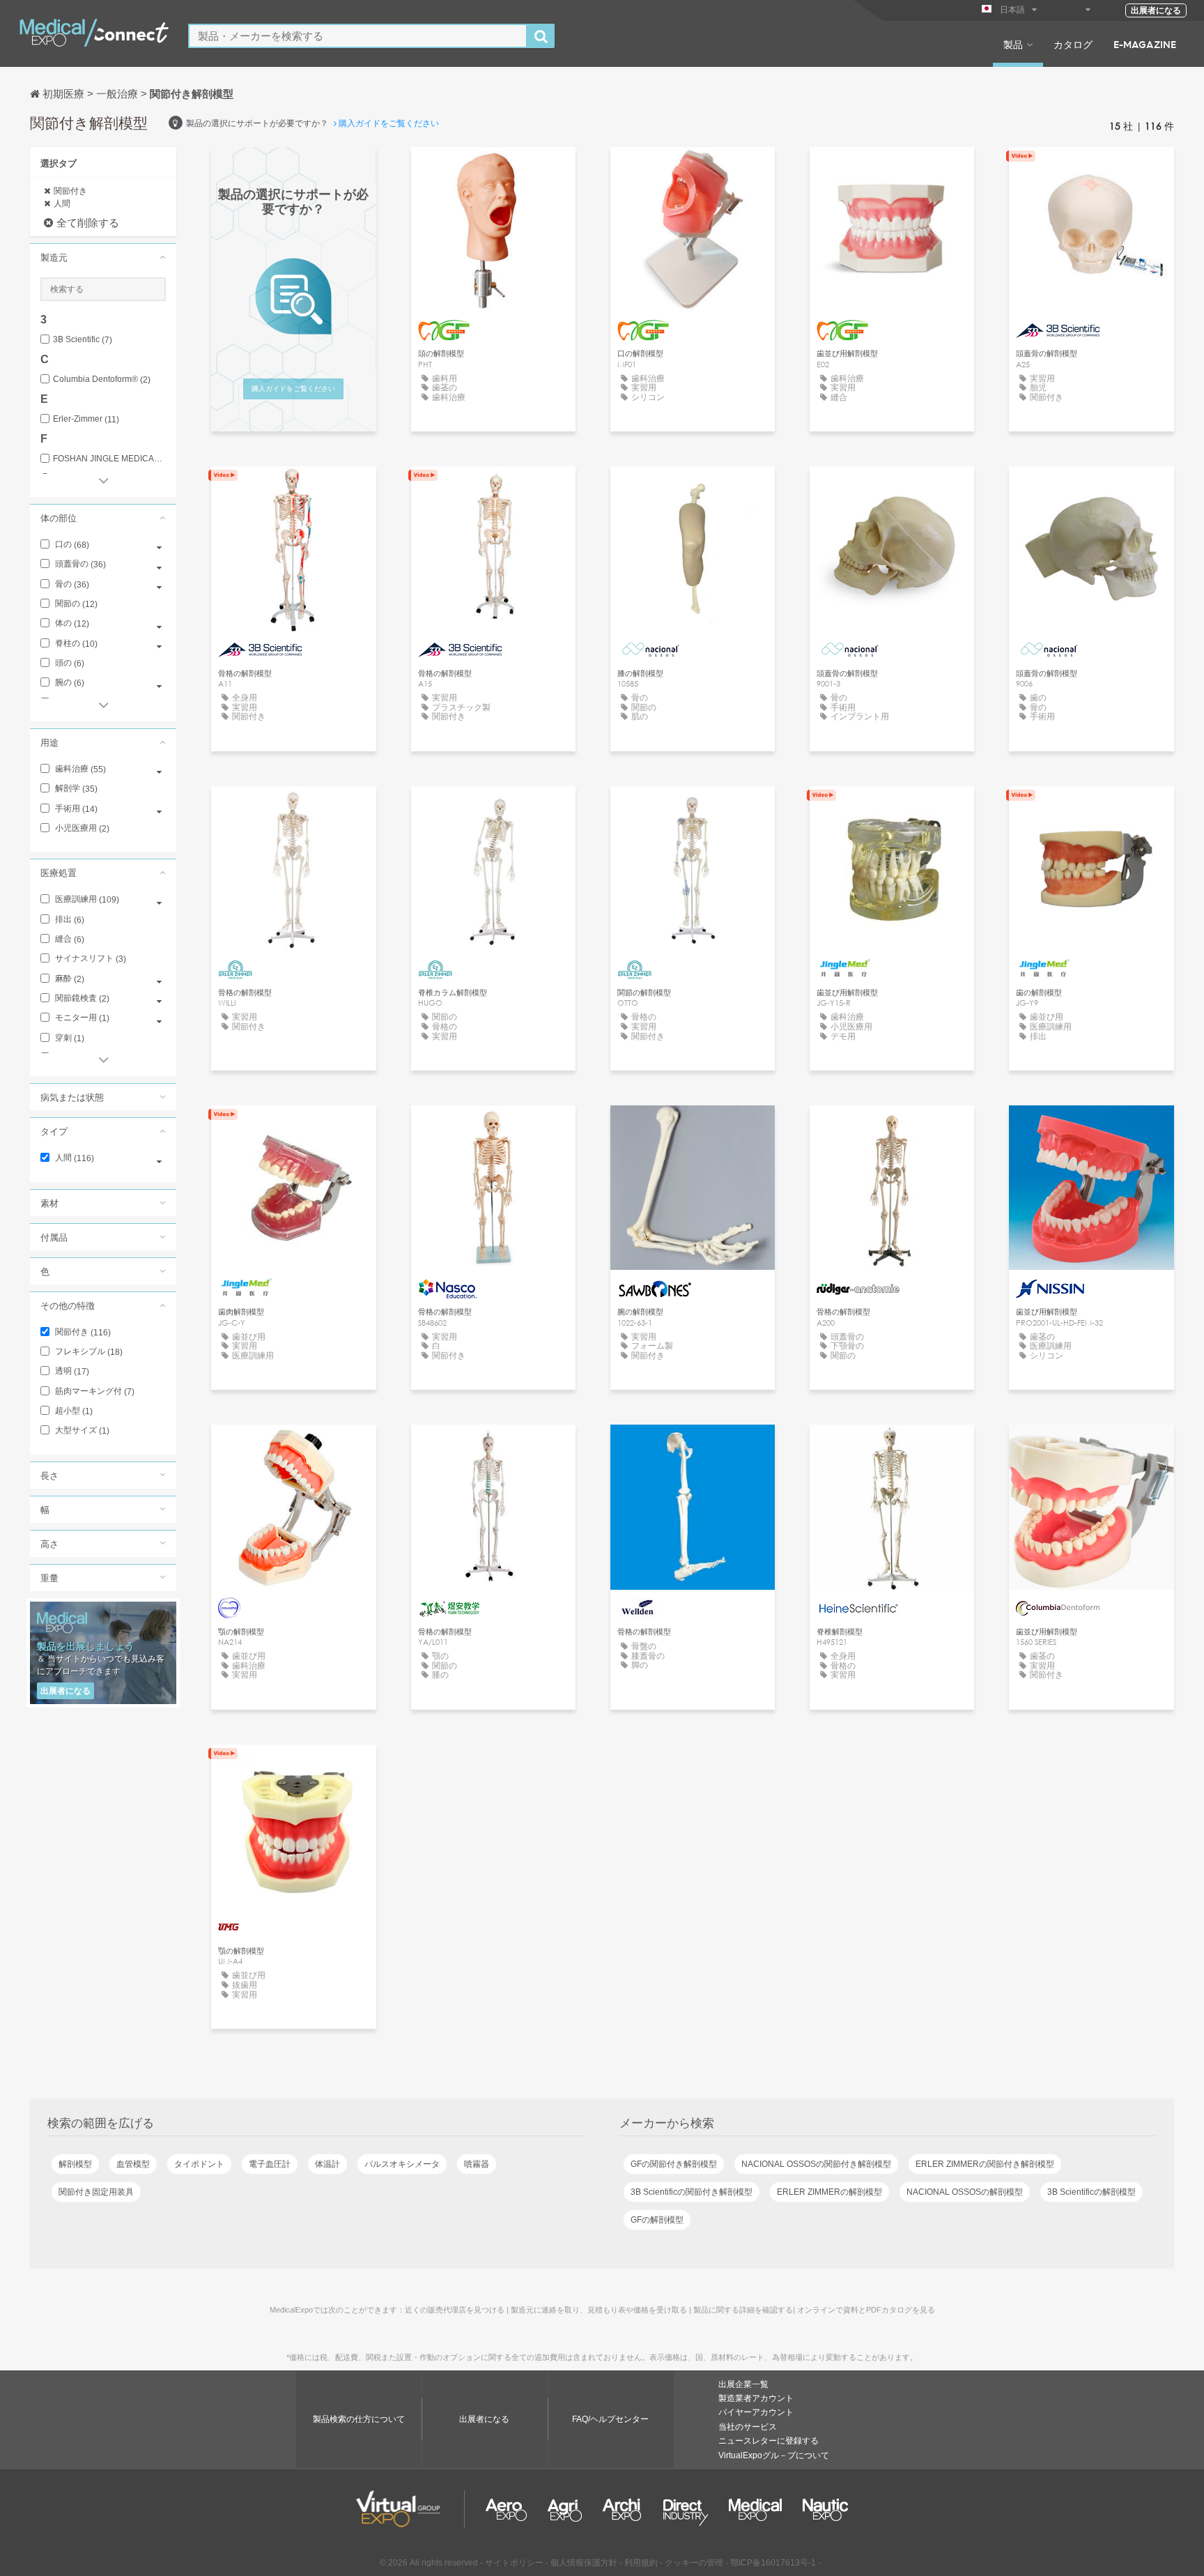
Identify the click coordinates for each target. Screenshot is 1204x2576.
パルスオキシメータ (402, 2164)
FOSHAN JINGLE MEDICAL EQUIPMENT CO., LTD (109, 459)
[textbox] (358, 36)
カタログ (1073, 44)
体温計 (327, 2164)
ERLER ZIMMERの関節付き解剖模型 (985, 2164)
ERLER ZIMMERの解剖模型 (829, 2192)
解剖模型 (75, 2164)
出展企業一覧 (743, 2384)
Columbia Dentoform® (102, 379)
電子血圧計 (270, 2164)
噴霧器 (477, 2164)
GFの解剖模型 (657, 2220)
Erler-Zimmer (86, 419)
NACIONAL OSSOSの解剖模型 (965, 2192)
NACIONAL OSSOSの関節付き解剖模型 (816, 2164)
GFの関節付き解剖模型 (674, 2164)
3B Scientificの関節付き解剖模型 (692, 2192)
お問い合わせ (493, 1129)
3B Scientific (83, 340)
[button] (103, 257)
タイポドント (199, 2164)
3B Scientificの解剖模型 (1091, 2192)
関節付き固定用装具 (96, 2192)
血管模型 (133, 2164)
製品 (1013, 44)
